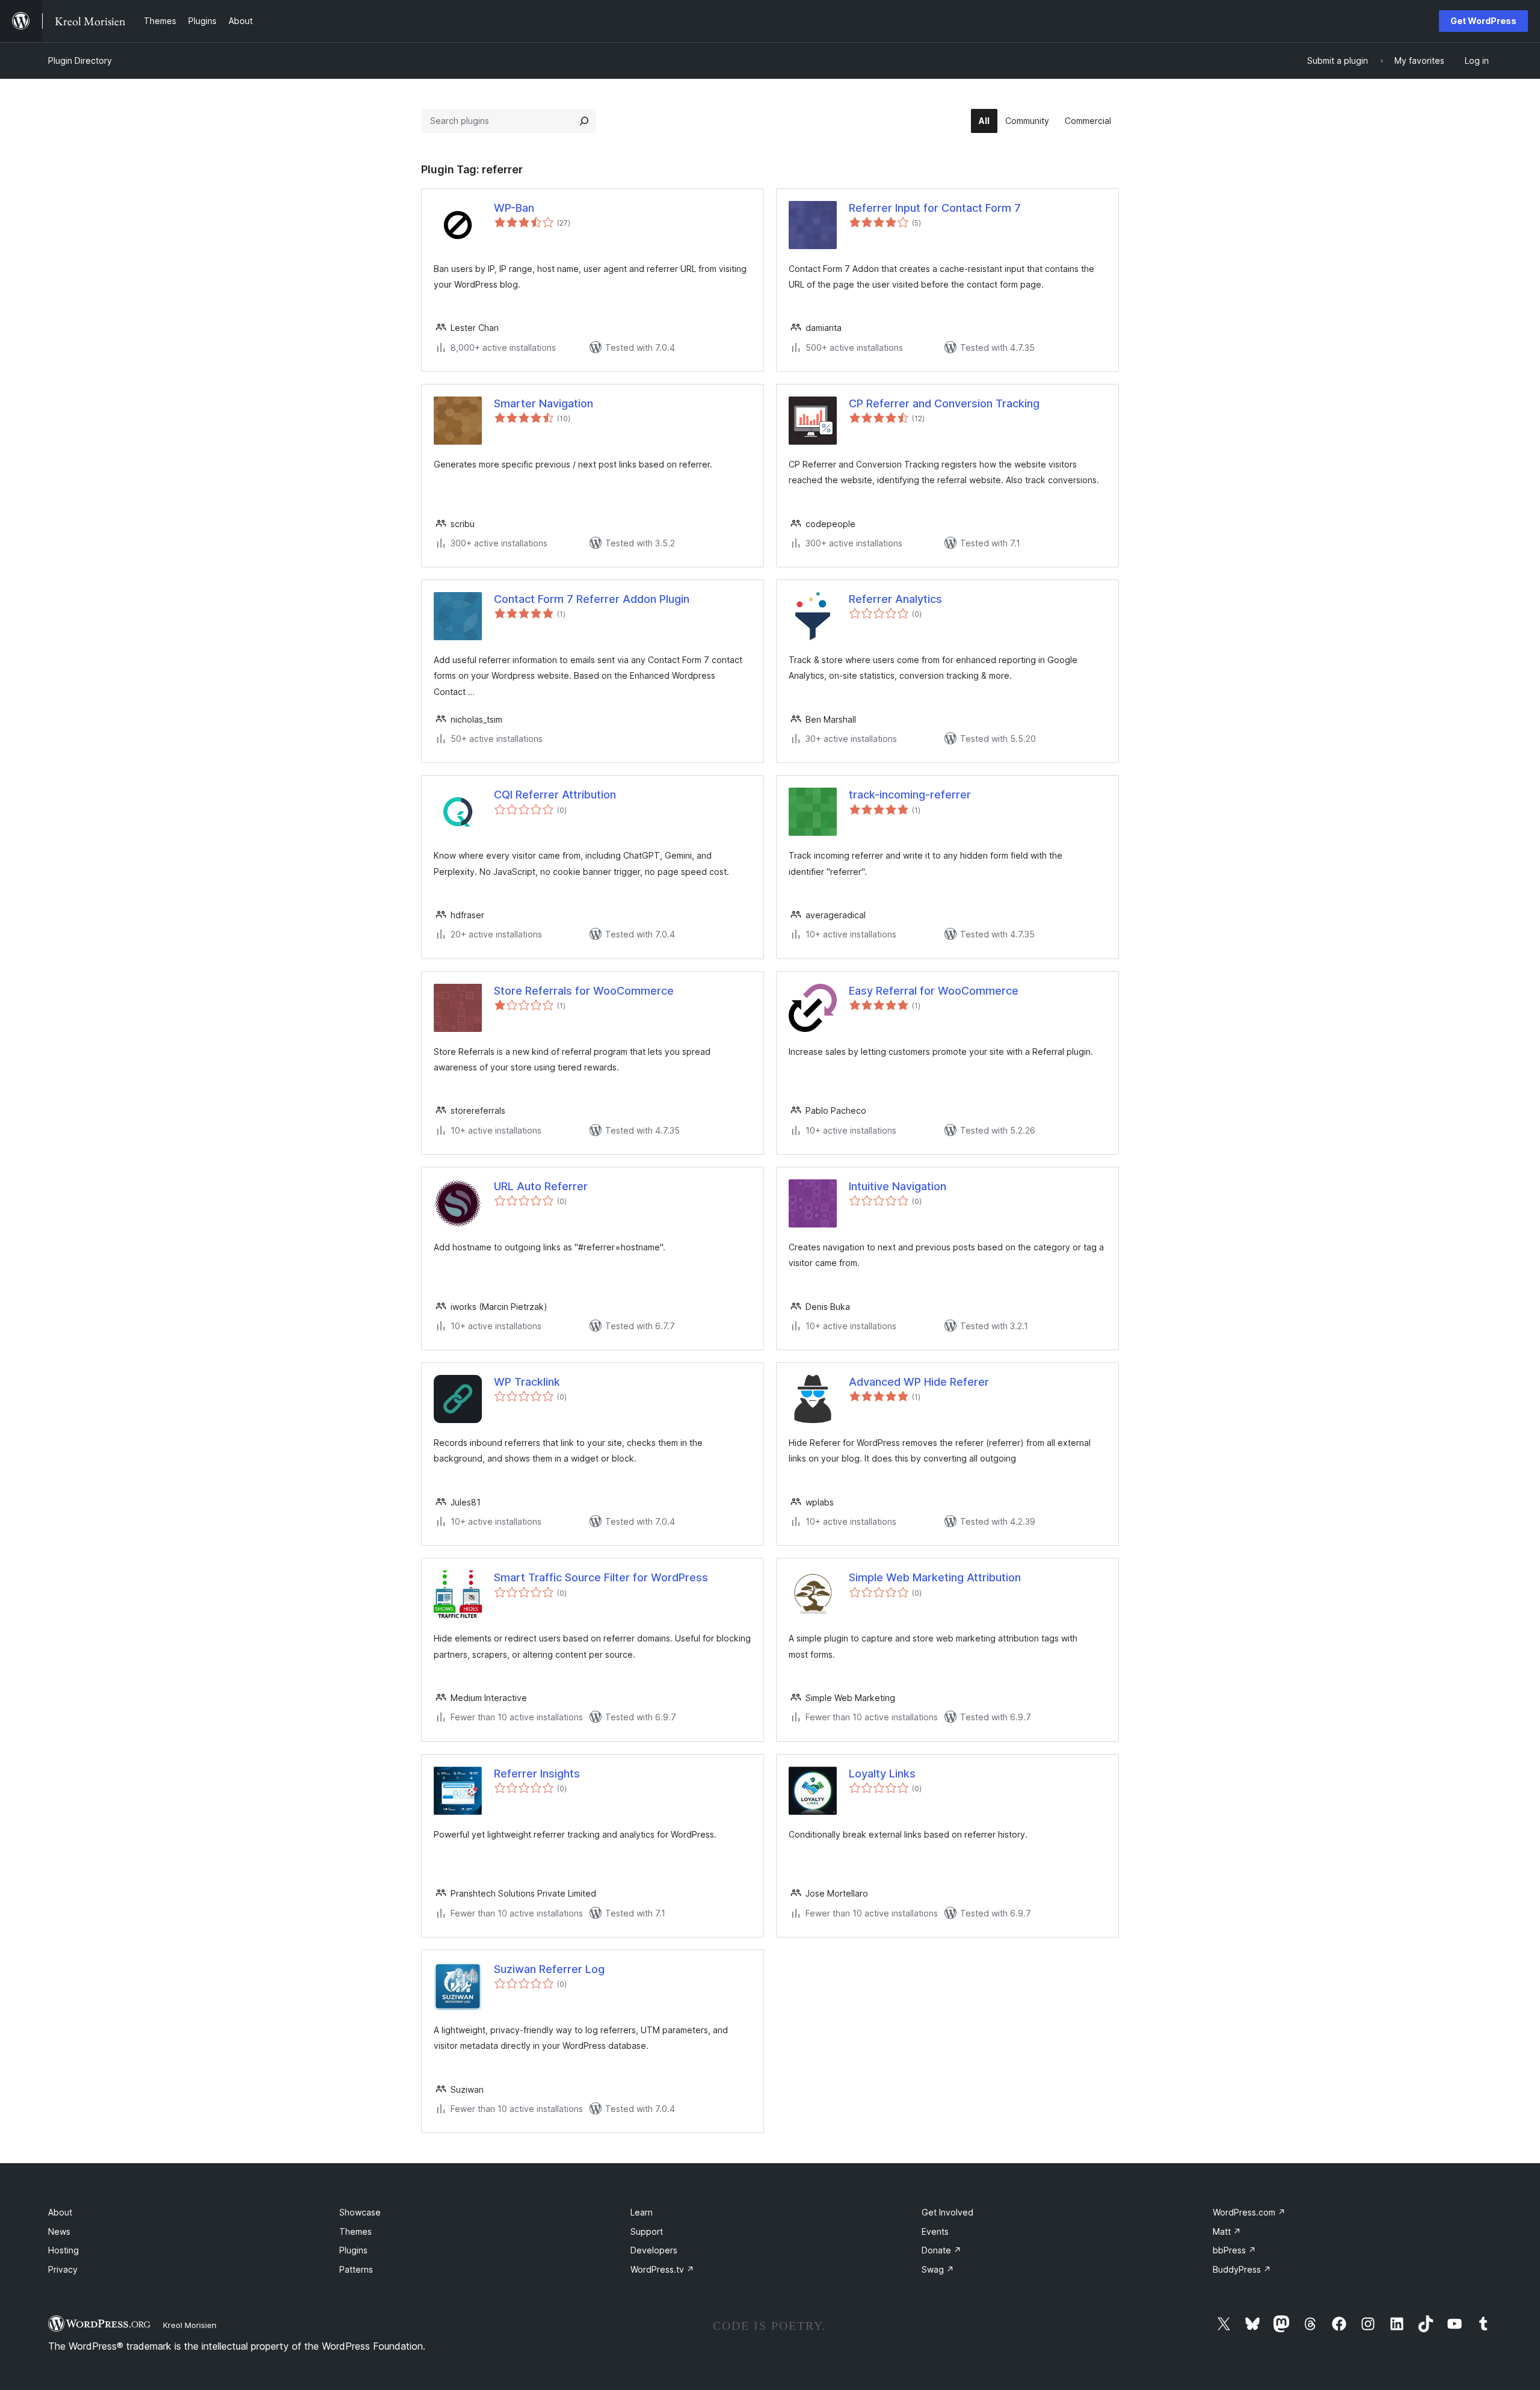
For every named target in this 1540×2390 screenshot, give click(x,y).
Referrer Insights (537, 1774)
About (60, 2212)
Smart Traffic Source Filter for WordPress (601, 1577)
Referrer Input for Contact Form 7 (935, 208)
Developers (654, 2250)
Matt (1227, 2231)
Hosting (63, 2250)
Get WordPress (1483, 21)
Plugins (353, 2250)
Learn (642, 2212)
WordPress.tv (662, 2269)
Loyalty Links (882, 1774)
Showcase (360, 2212)
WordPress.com (1249, 2212)
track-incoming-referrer (910, 795)
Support (647, 2231)
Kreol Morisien (190, 2325)
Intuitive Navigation (898, 1186)
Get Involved (947, 2212)
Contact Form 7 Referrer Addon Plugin (592, 599)
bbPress (1234, 2250)
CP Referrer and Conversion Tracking (944, 403)
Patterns (356, 2269)
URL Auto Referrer (541, 1186)
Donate (941, 2250)
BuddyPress (1242, 2269)
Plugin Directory (80, 60)
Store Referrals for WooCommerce (584, 991)
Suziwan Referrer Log (549, 1969)
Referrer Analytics (895, 599)
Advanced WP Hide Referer (919, 1382)
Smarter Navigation (544, 403)
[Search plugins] (584, 121)
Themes (356, 2231)
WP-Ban (514, 208)
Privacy (63, 2269)
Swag (938, 2269)
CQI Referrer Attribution (555, 795)
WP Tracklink (527, 1382)
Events (935, 2231)
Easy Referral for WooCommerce (934, 991)
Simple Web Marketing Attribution (935, 1577)
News (59, 2231)
